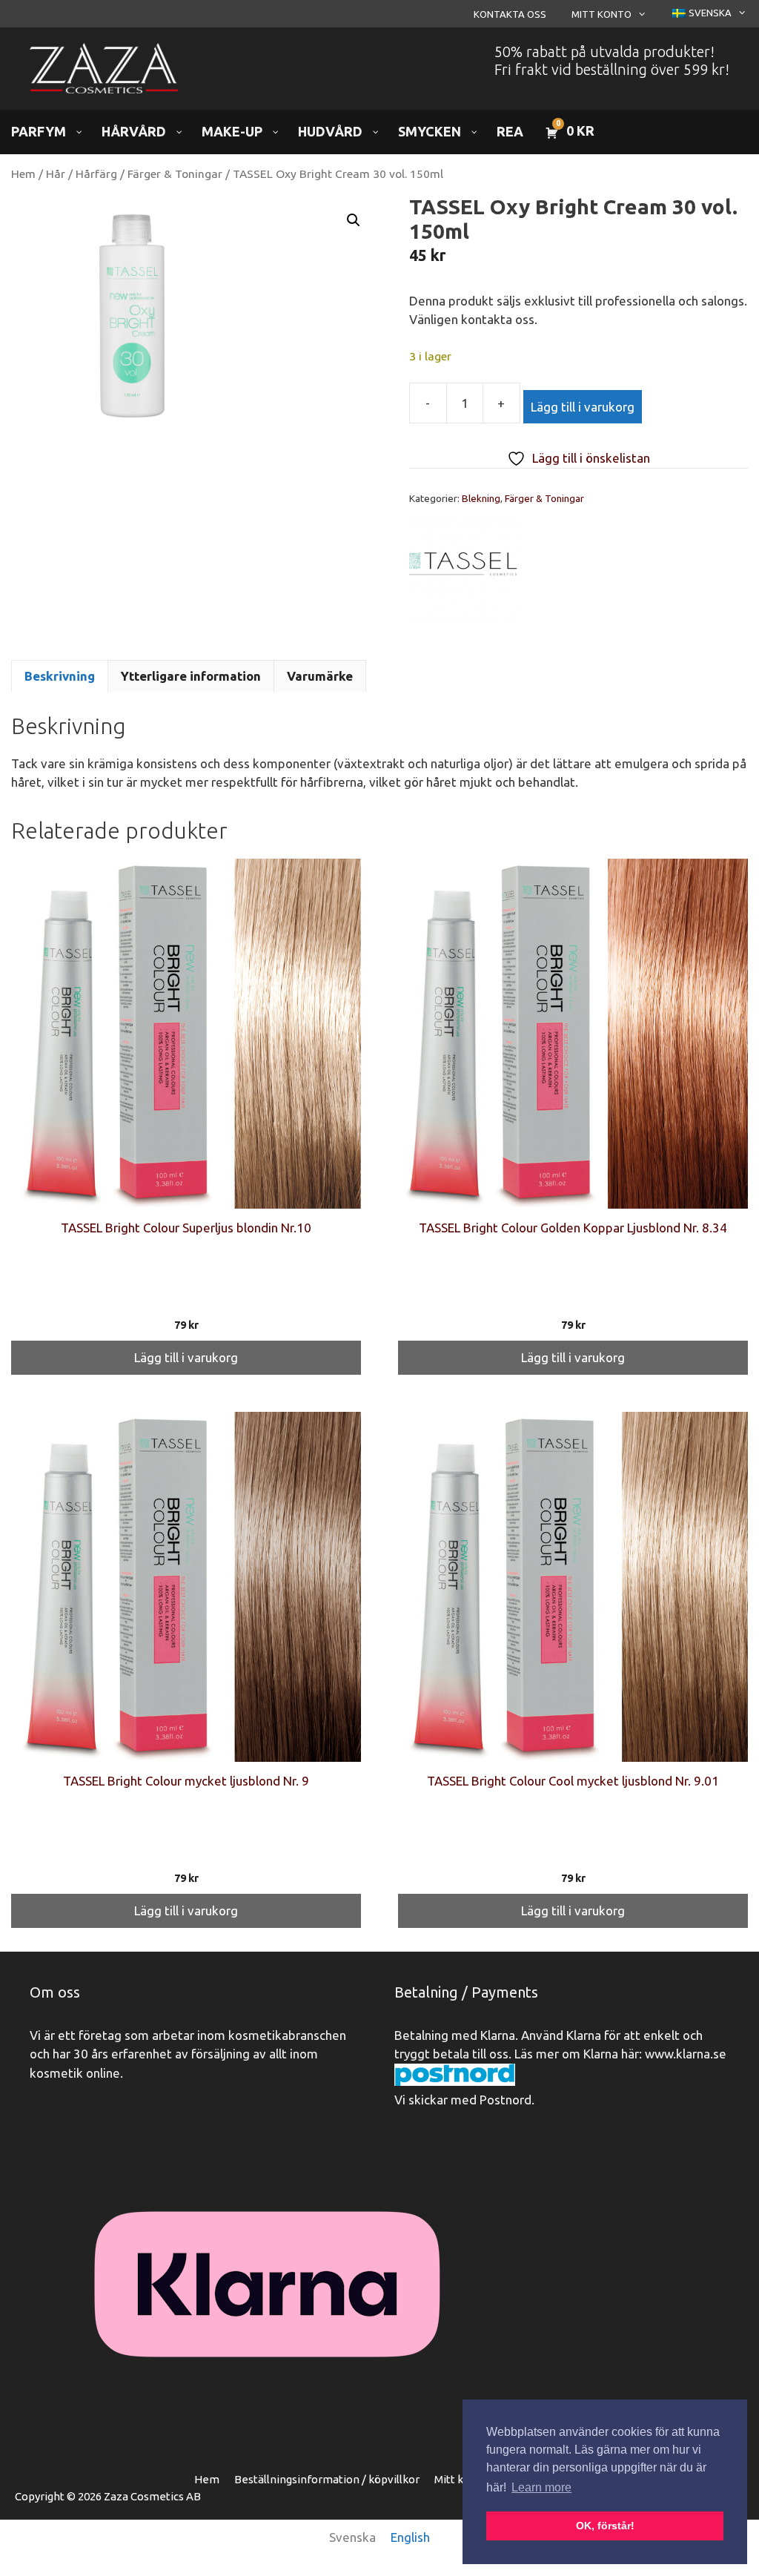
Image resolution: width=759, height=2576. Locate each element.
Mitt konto (601, 14)
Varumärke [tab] (320, 676)
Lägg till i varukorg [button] (186, 1357)
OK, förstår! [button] (605, 2526)
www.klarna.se (686, 2054)
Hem (23, 174)
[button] (354, 220)
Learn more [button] (541, 2487)
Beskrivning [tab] (60, 676)
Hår (56, 174)
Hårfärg (96, 174)
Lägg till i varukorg (583, 407)
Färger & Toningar (175, 174)
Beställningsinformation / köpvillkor (327, 2479)
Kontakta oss (510, 14)
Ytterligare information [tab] (191, 676)
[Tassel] (465, 577)
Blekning (481, 498)
